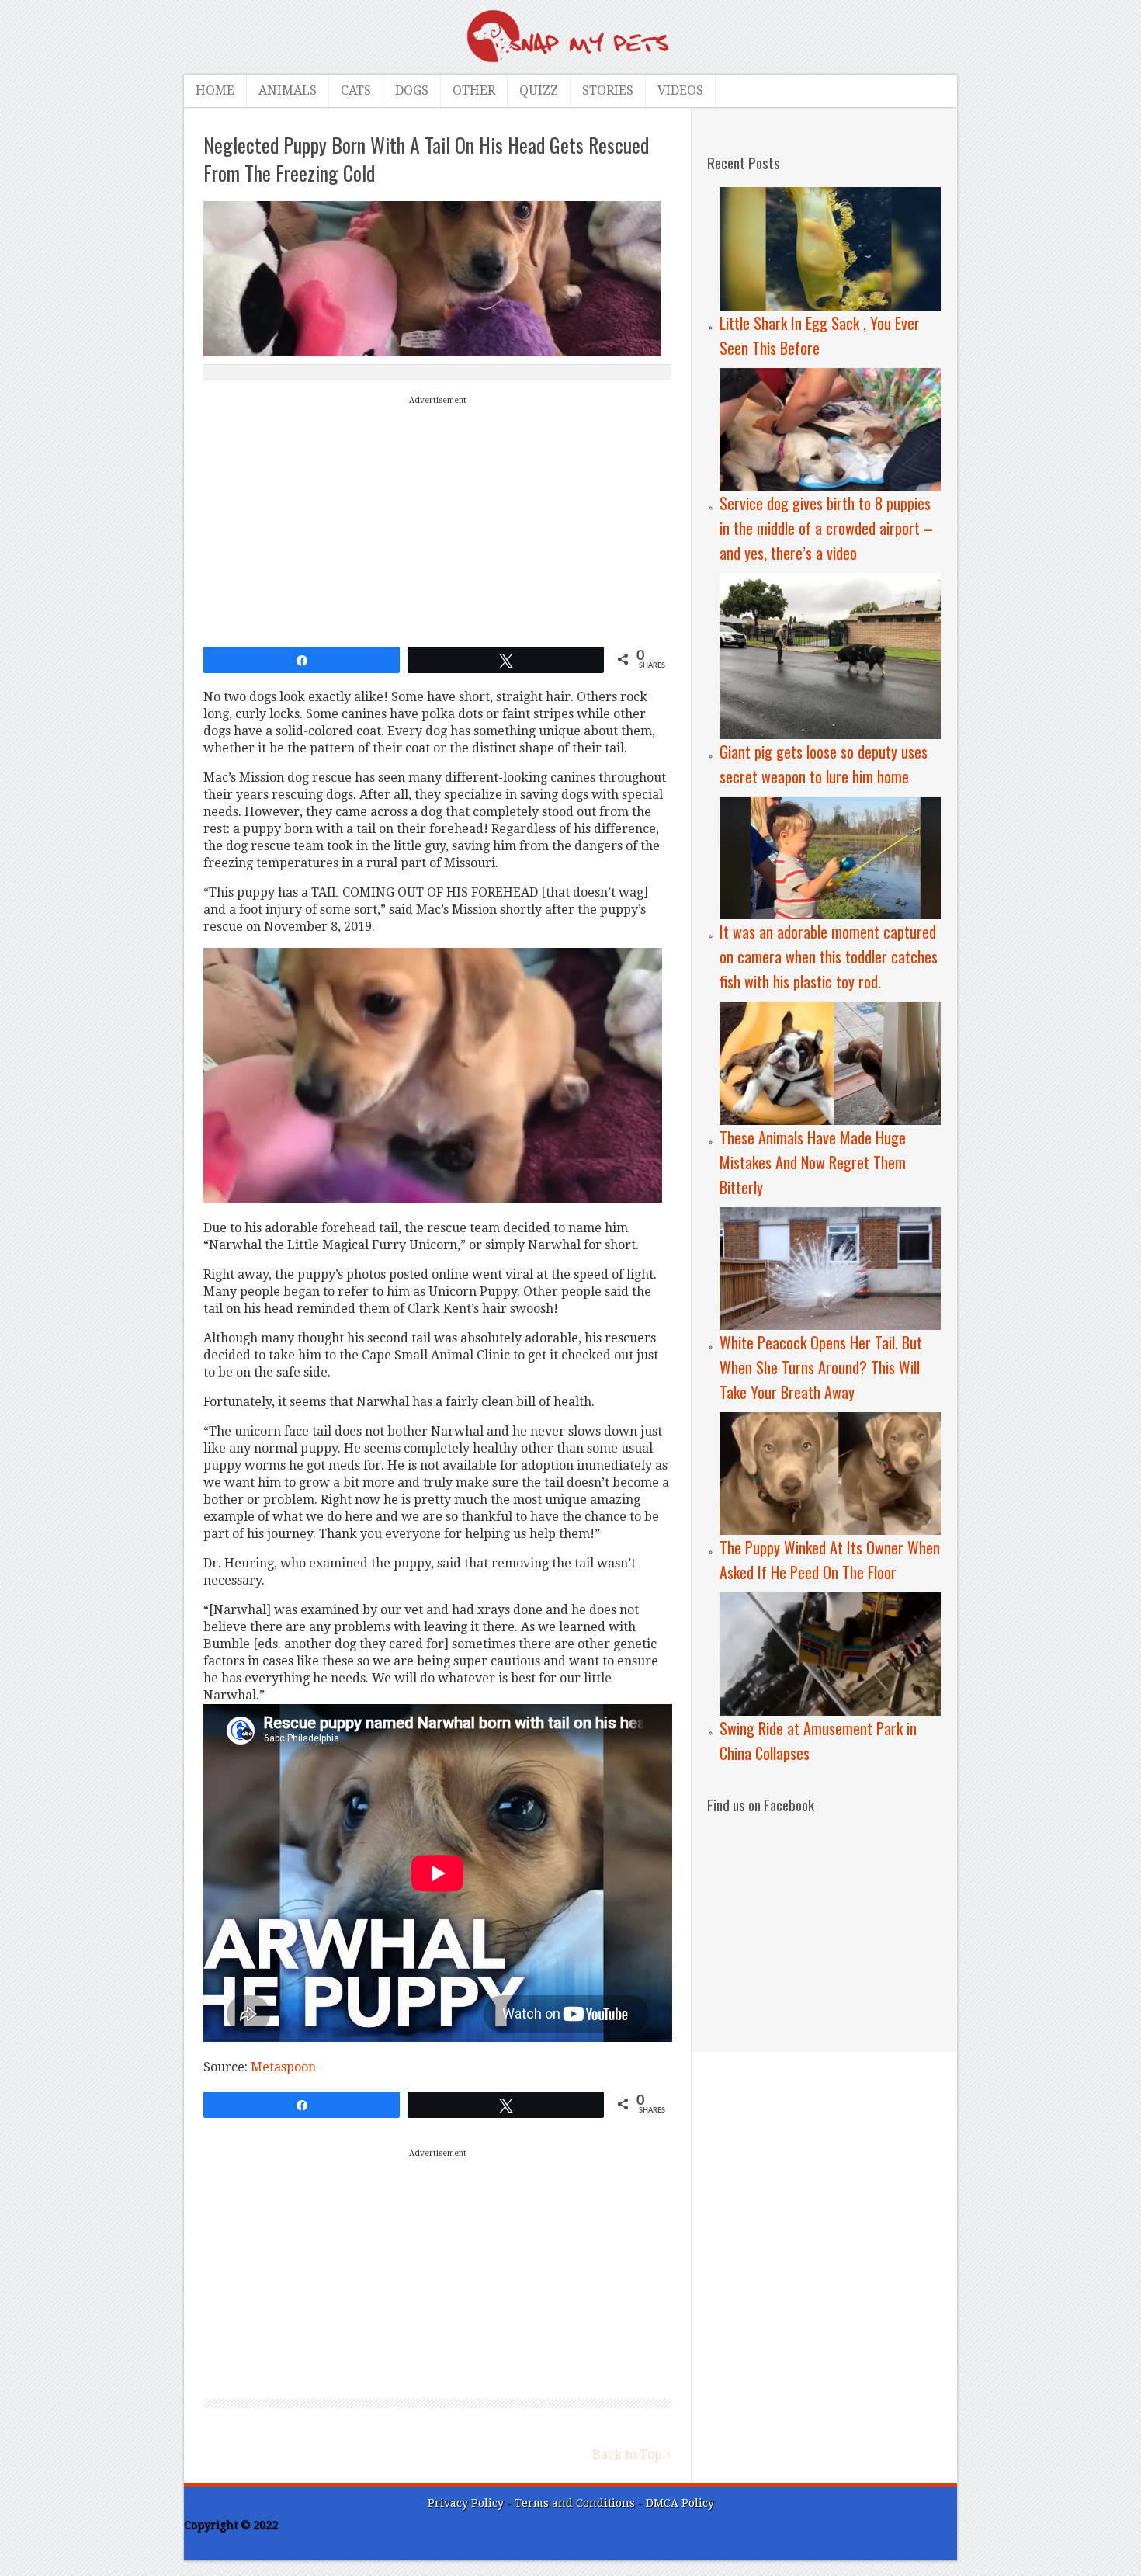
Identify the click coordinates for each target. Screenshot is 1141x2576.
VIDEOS (680, 90)
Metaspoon (283, 2067)
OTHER (474, 90)
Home (215, 90)
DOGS (412, 90)
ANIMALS (288, 90)
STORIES (608, 90)
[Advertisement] (438, 518)
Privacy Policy (466, 2503)
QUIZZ (539, 90)
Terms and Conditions (576, 2503)
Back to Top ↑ (632, 2454)
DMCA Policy (680, 2503)
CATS (356, 90)
